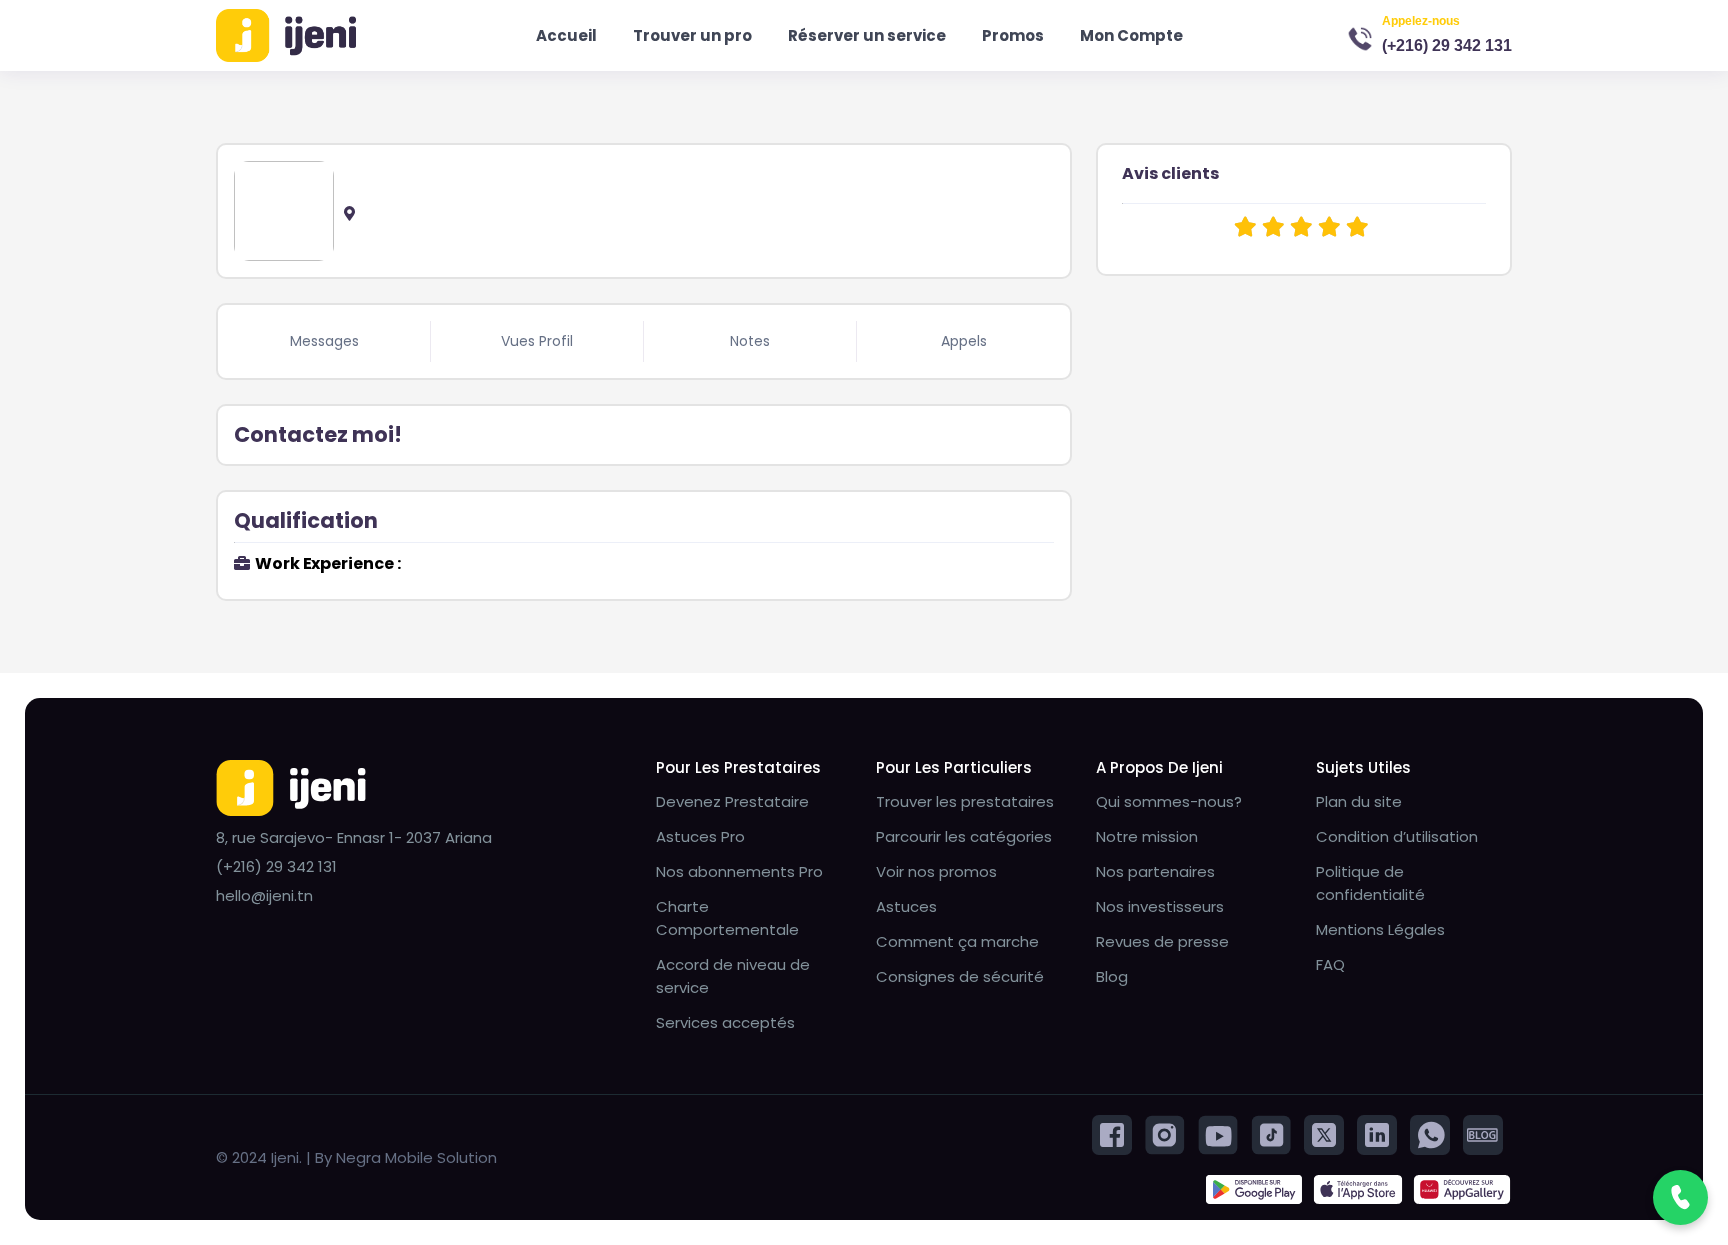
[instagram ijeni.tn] (1165, 1133)
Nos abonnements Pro (739, 871)
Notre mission (1147, 836)
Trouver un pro (692, 35)
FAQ (1330, 964)
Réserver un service (867, 35)
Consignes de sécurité (960, 976)
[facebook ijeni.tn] (1112, 1133)
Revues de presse (1162, 941)
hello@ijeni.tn (264, 895)
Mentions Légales (1380, 929)
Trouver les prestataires (965, 801)
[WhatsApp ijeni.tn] (1430, 1133)
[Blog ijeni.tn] (1483, 1133)
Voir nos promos (936, 871)
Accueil (566, 35)
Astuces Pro (700, 836)
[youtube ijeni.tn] (1218, 1133)
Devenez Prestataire (732, 801)
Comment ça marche (957, 941)
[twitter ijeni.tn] (1324, 1133)
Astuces (906, 906)
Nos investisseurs (1160, 906)
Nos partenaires (1155, 871)
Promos (1013, 35)
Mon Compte (1131, 35)
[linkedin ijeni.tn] (1377, 1133)
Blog (1112, 976)
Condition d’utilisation (1397, 836)
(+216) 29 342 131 (1447, 45)
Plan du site (1359, 801)
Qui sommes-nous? (1169, 801)
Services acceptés (725, 1022)
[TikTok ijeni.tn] (1271, 1133)
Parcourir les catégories (964, 836)
